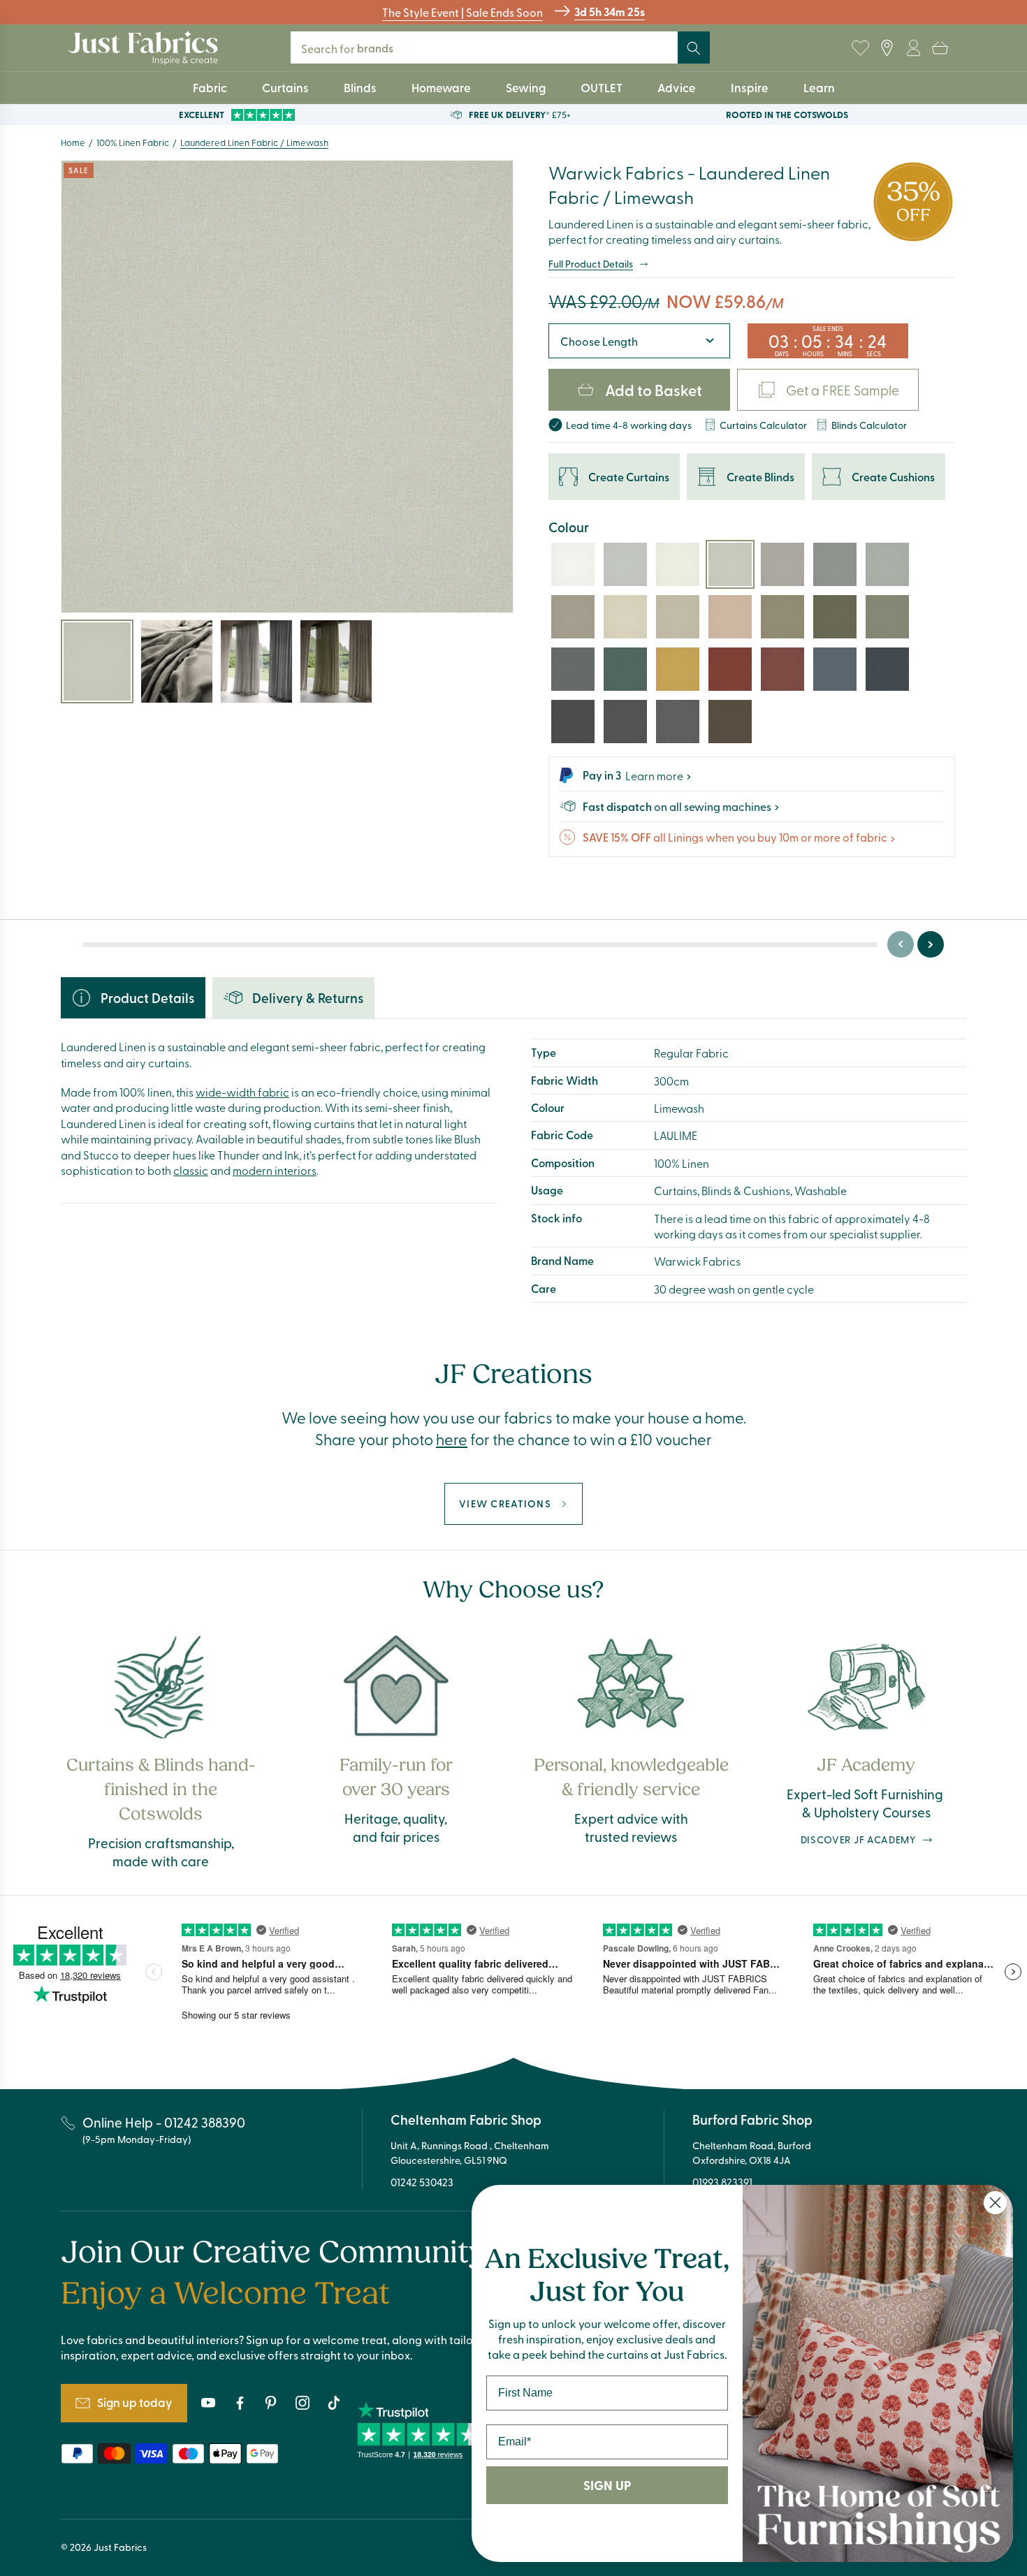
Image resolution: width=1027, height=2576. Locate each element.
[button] (940, 48)
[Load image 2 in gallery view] (177, 661)
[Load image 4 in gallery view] (336, 661)
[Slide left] (901, 944)
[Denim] (835, 669)
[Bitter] (730, 722)
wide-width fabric (242, 1092)
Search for (357, 48)
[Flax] (573, 617)
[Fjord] (835, 564)
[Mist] (625, 564)
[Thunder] (678, 722)
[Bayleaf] (835, 617)
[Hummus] (782, 617)
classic (191, 1170)
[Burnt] (730, 669)
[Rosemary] (887, 617)
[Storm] (625, 722)
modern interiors (275, 1170)
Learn (819, 87)
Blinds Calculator (869, 424)
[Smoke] (782, 564)
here (452, 1439)
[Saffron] (678, 669)
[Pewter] (573, 669)
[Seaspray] (887, 564)
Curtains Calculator (763, 424)
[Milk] (678, 564)
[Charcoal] (573, 722)
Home (73, 142)
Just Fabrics (120, 2547)
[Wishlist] (860, 48)
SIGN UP (607, 2485)
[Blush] (730, 617)
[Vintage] (782, 669)
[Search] (694, 48)
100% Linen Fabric (133, 142)
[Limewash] (730, 564)
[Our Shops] (887, 48)
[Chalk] (573, 564)
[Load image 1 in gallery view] (97, 661)
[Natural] (625, 617)
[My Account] (913, 48)
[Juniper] (625, 669)
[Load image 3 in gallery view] (256, 661)
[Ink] (887, 669)
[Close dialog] (995, 2203)
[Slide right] (931, 944)
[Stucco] (678, 617)
